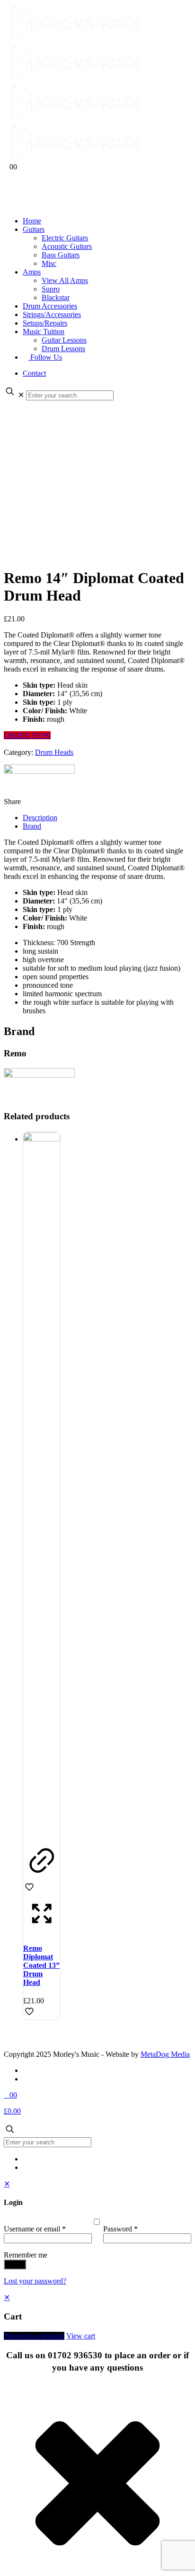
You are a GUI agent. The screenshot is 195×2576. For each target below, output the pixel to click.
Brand (32, 826)
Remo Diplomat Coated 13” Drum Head (41, 1965)
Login (15, 2264)
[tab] (107, 818)
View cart (81, 2336)
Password (120, 2229)
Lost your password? (35, 2281)
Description (40, 818)
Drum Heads (54, 752)
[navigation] (97, 2317)
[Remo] (39, 781)
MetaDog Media (165, 2054)
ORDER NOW (27, 735)
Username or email (35, 2229)
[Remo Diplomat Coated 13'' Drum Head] (42, 1139)
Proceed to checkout (34, 2336)
